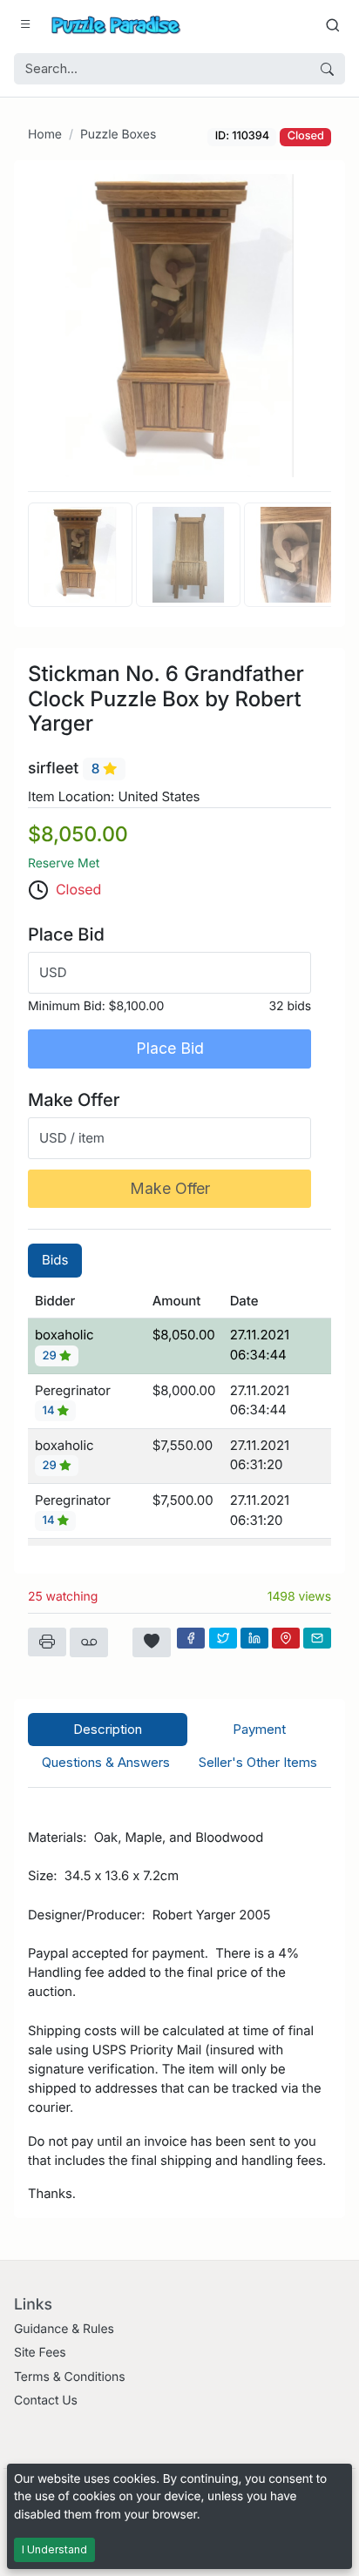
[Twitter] (223, 1638)
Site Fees (40, 2353)
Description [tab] (108, 1729)
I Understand (54, 2549)
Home (45, 135)
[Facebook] (191, 1638)
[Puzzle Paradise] (116, 25)
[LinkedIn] (254, 1638)
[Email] (317, 1638)
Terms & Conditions (70, 2377)
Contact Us (46, 2401)
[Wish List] (152, 1642)
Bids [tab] (55, 1260)
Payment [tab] (259, 1729)
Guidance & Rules (64, 2329)
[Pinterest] (286, 1638)
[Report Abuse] (89, 1642)
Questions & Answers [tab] (106, 1762)
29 (51, 1356)
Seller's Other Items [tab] (258, 1762)
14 (50, 1411)
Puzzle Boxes (118, 135)
